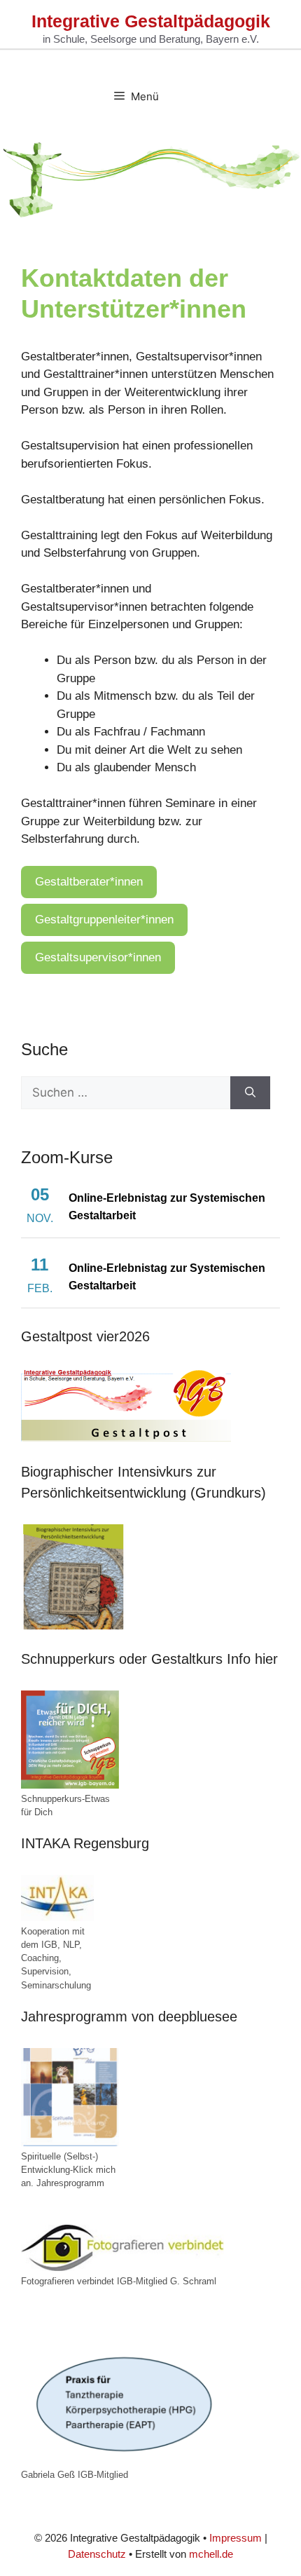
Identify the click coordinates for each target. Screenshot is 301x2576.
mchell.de (211, 2554)
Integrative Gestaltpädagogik (151, 21)
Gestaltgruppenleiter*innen (104, 920)
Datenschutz (97, 2554)
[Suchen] (250, 1093)
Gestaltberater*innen (89, 882)
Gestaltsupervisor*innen (98, 957)
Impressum (236, 2538)
